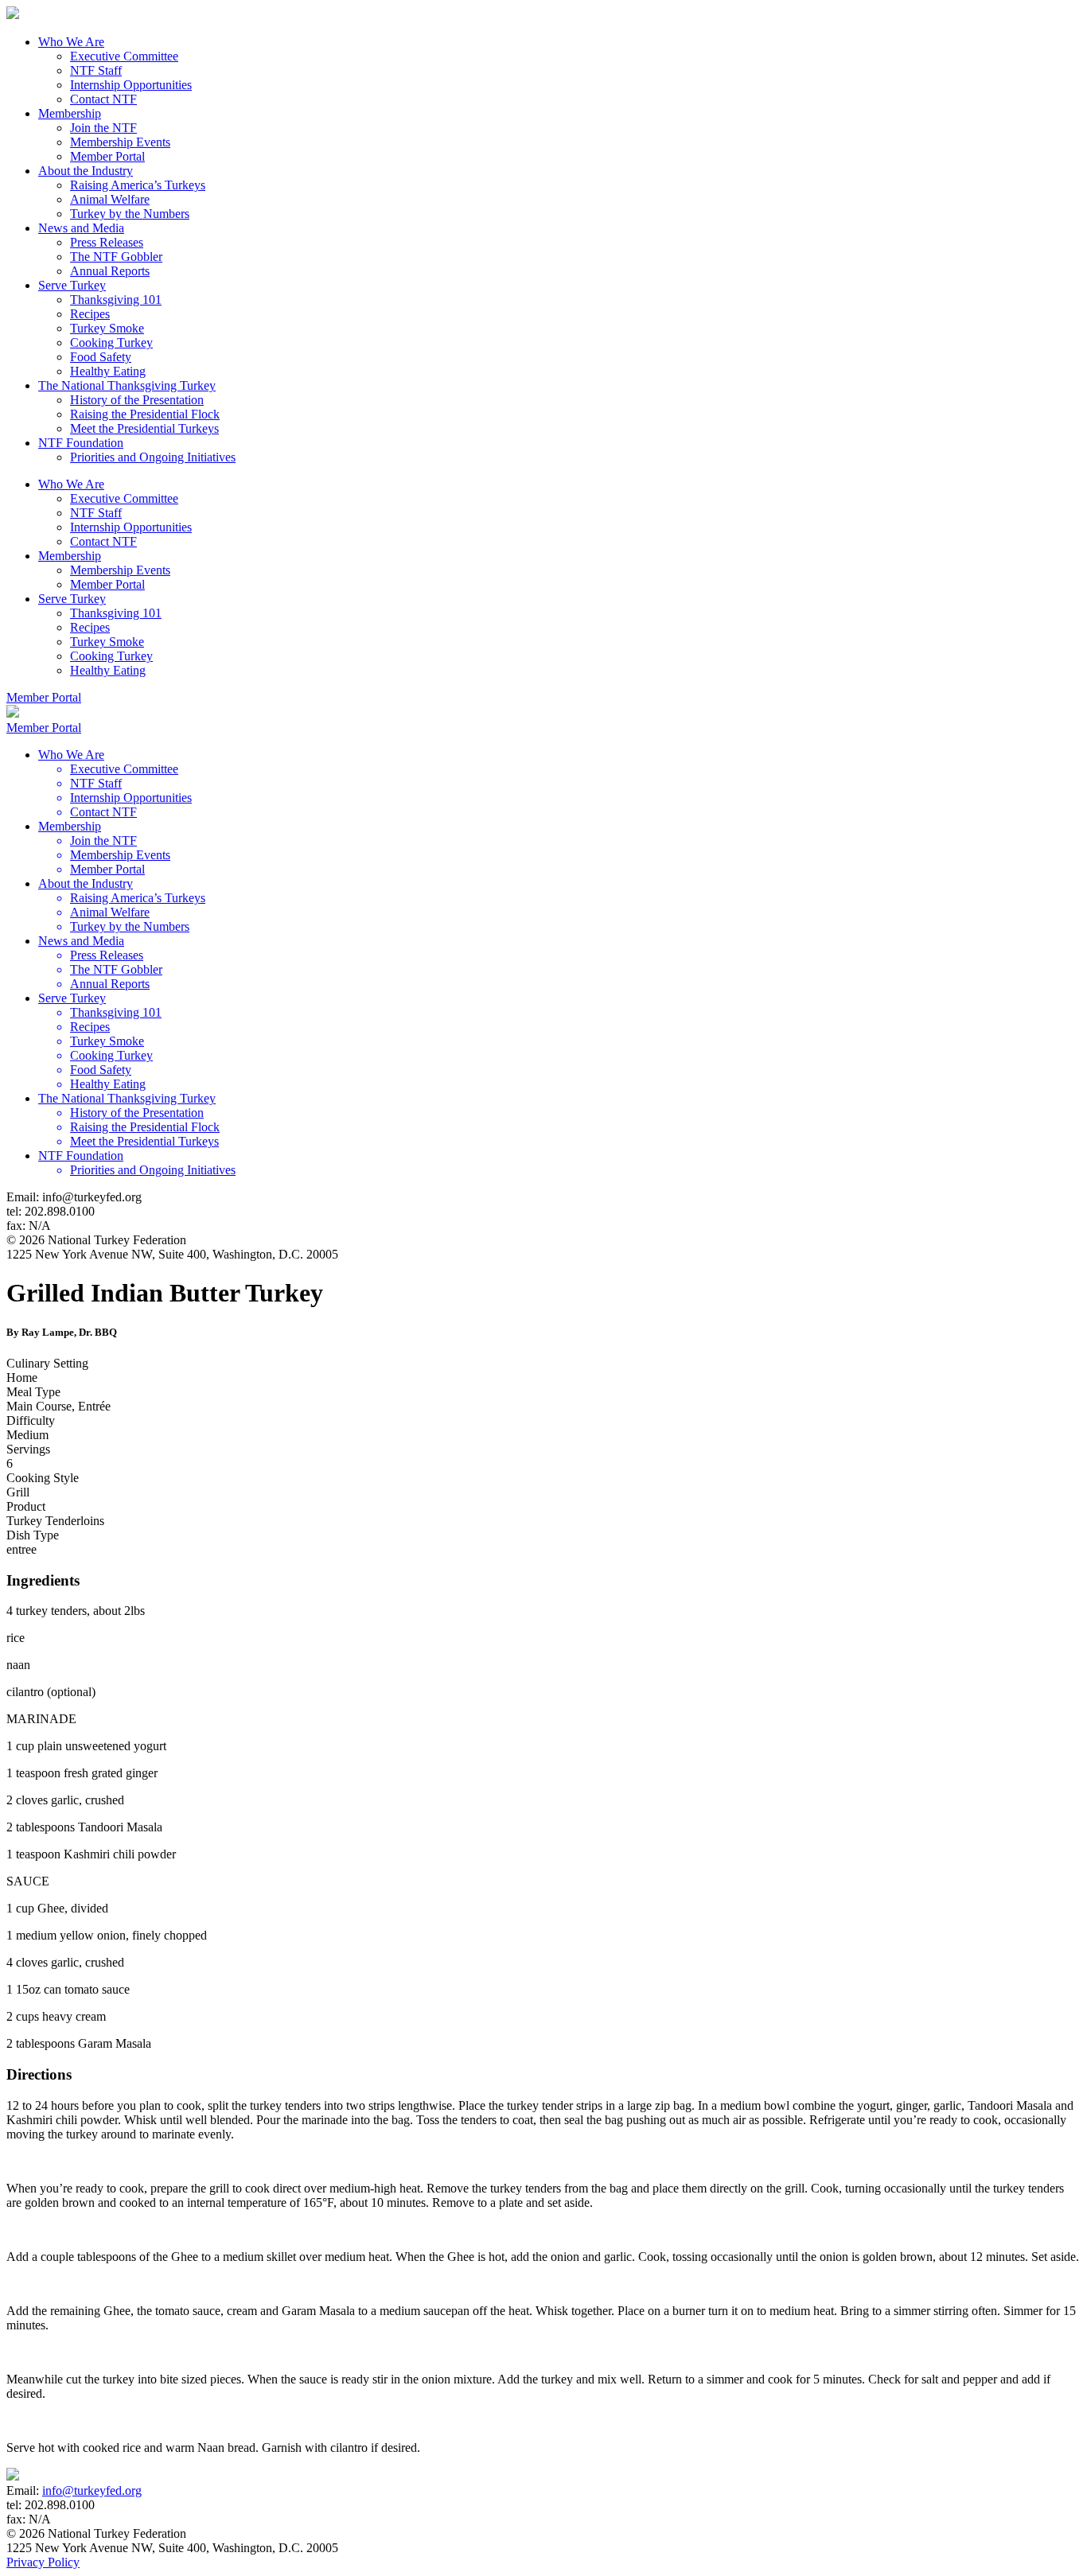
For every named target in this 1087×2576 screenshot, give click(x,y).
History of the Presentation (137, 400)
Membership (70, 113)
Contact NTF (103, 99)
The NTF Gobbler (116, 257)
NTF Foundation (81, 443)
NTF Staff (96, 70)
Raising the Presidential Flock (145, 414)
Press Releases (107, 242)
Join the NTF (103, 128)
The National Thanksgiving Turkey (127, 385)
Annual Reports (110, 271)
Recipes (90, 314)
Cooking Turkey (111, 342)
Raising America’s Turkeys (138, 185)
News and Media (81, 228)
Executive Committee (124, 56)
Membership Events (120, 142)
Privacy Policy (43, 2562)
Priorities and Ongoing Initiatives (153, 457)
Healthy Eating (108, 371)
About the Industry (86, 171)
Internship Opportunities (131, 85)
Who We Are (71, 42)
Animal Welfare (110, 199)
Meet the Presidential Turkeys (144, 428)
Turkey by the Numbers (130, 214)
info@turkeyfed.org (92, 2490)
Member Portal (107, 156)
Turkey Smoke (107, 328)
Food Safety (101, 357)
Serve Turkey (72, 285)
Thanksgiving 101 (116, 300)
